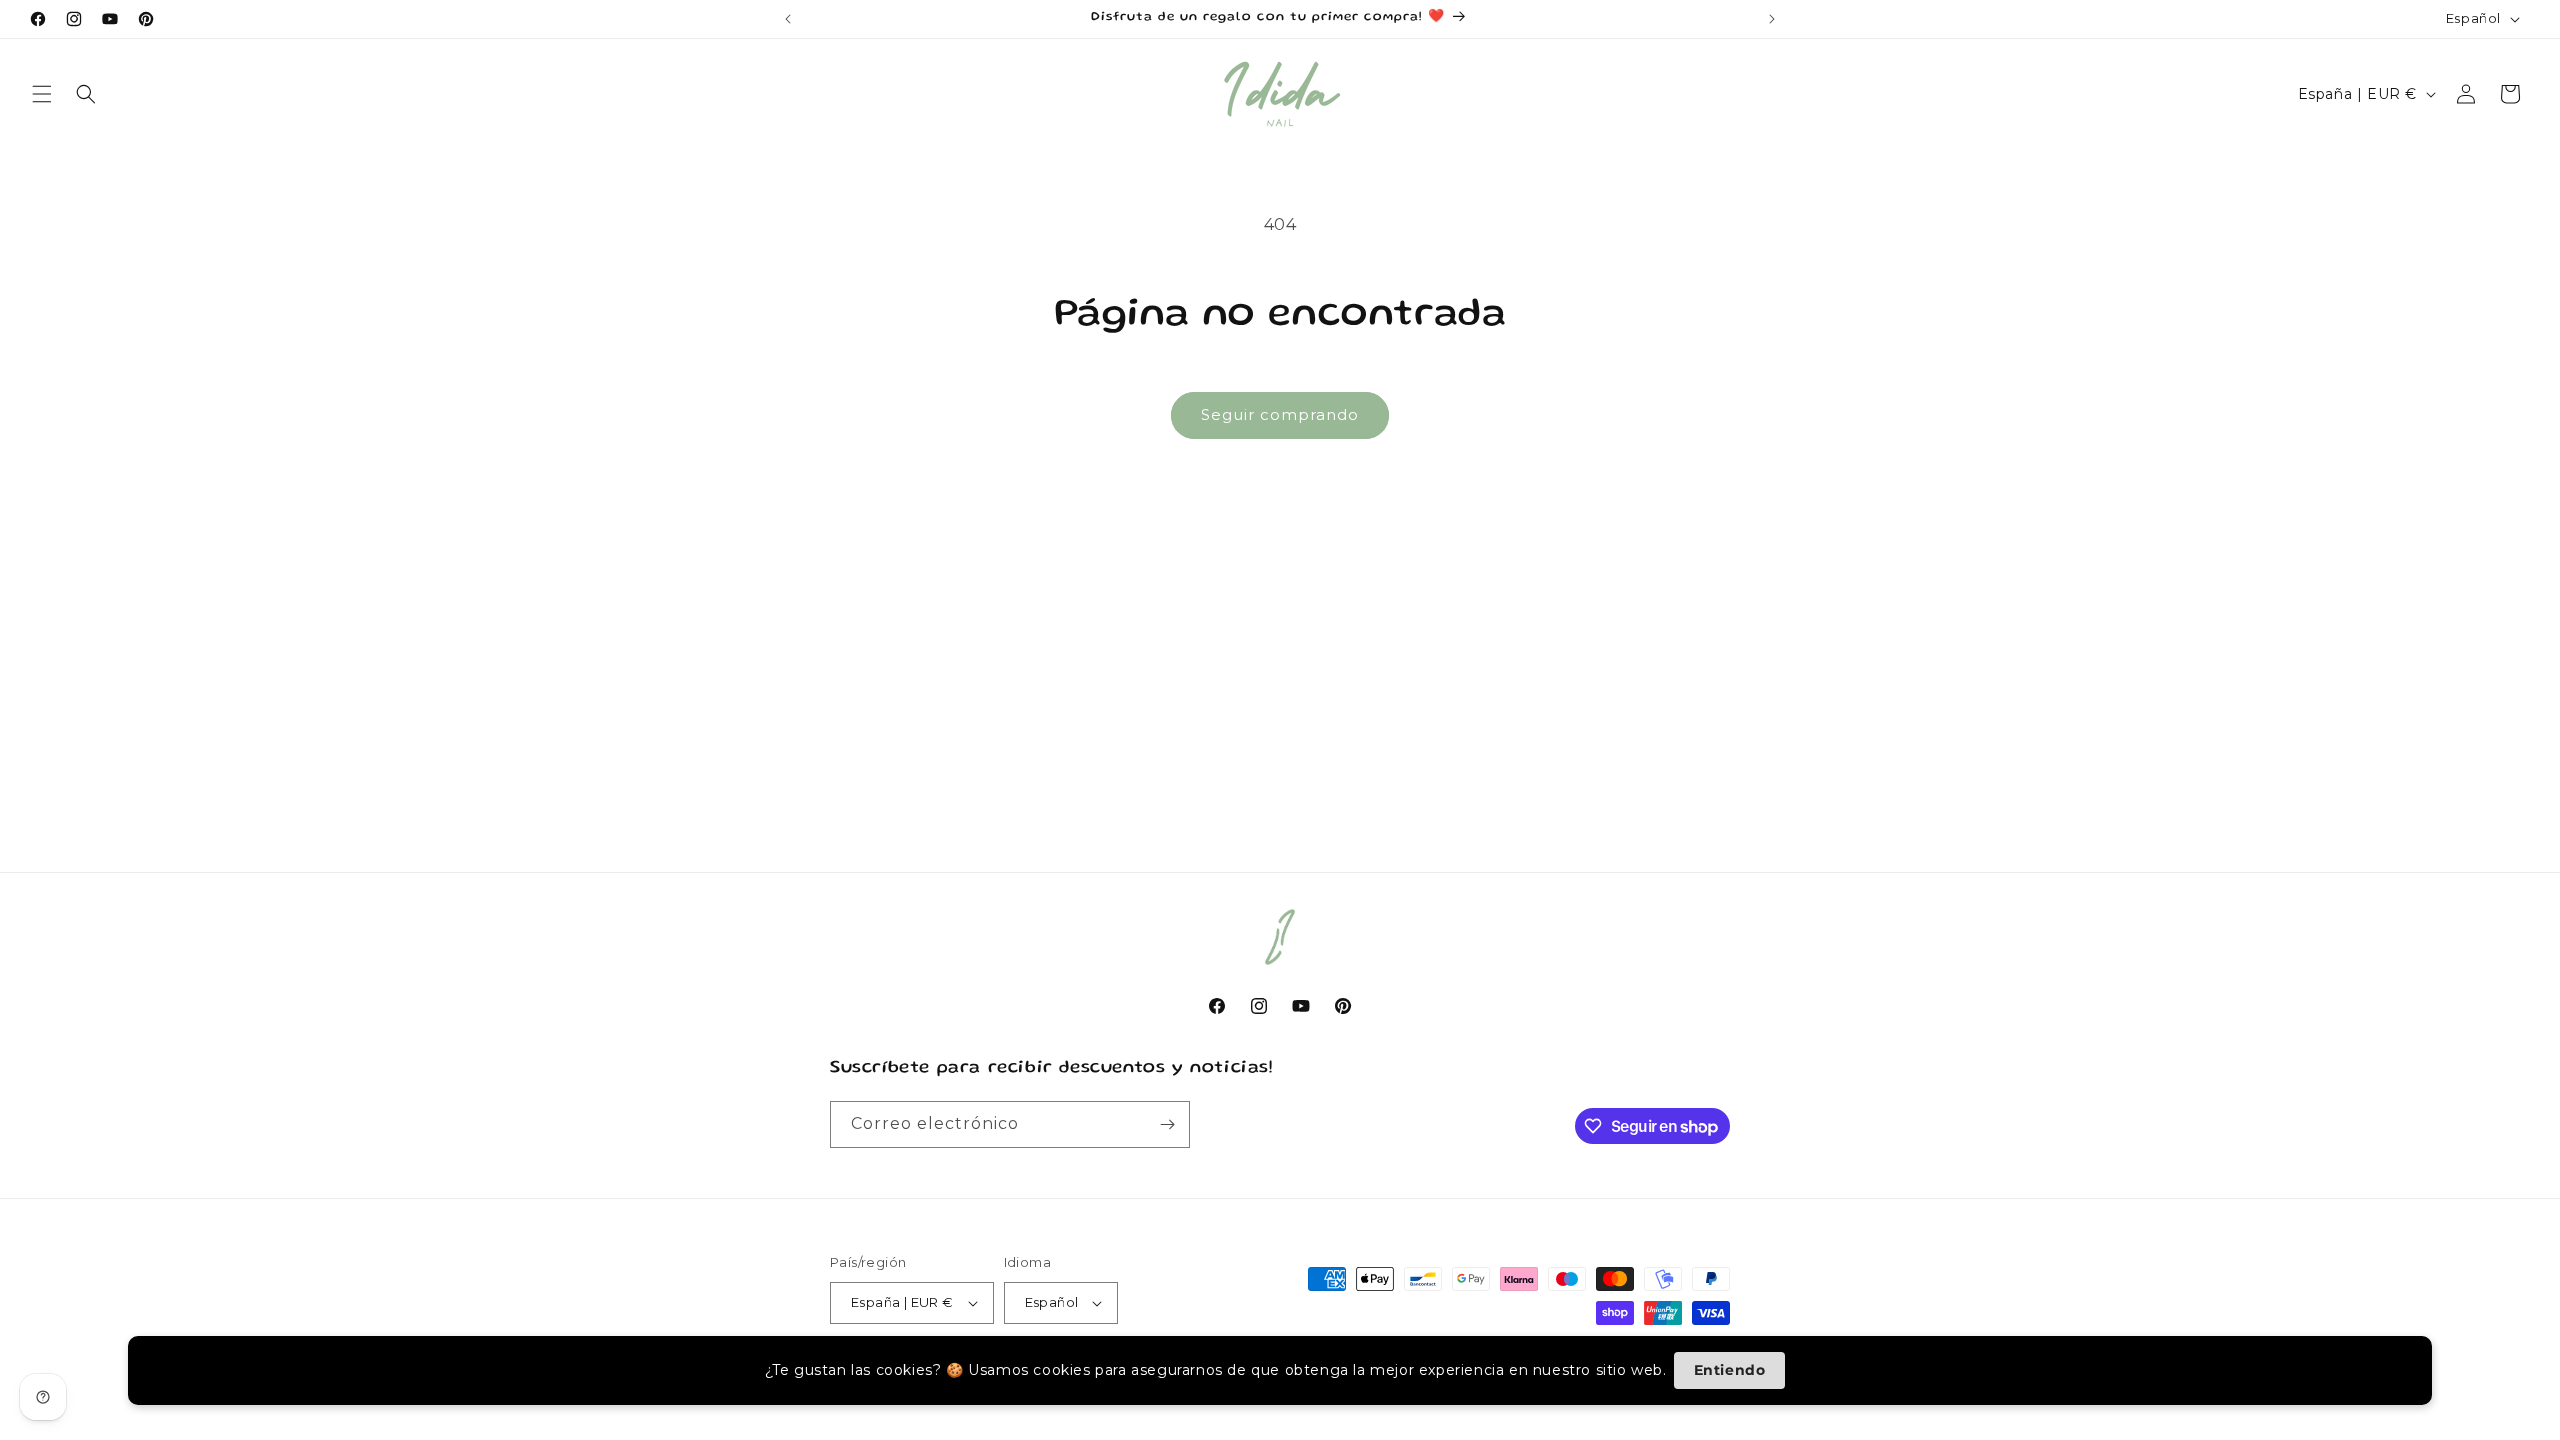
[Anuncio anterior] (788, 19)
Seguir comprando (1280, 414)
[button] (42, 94)
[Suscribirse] (1167, 1124)
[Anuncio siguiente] (1772, 19)
